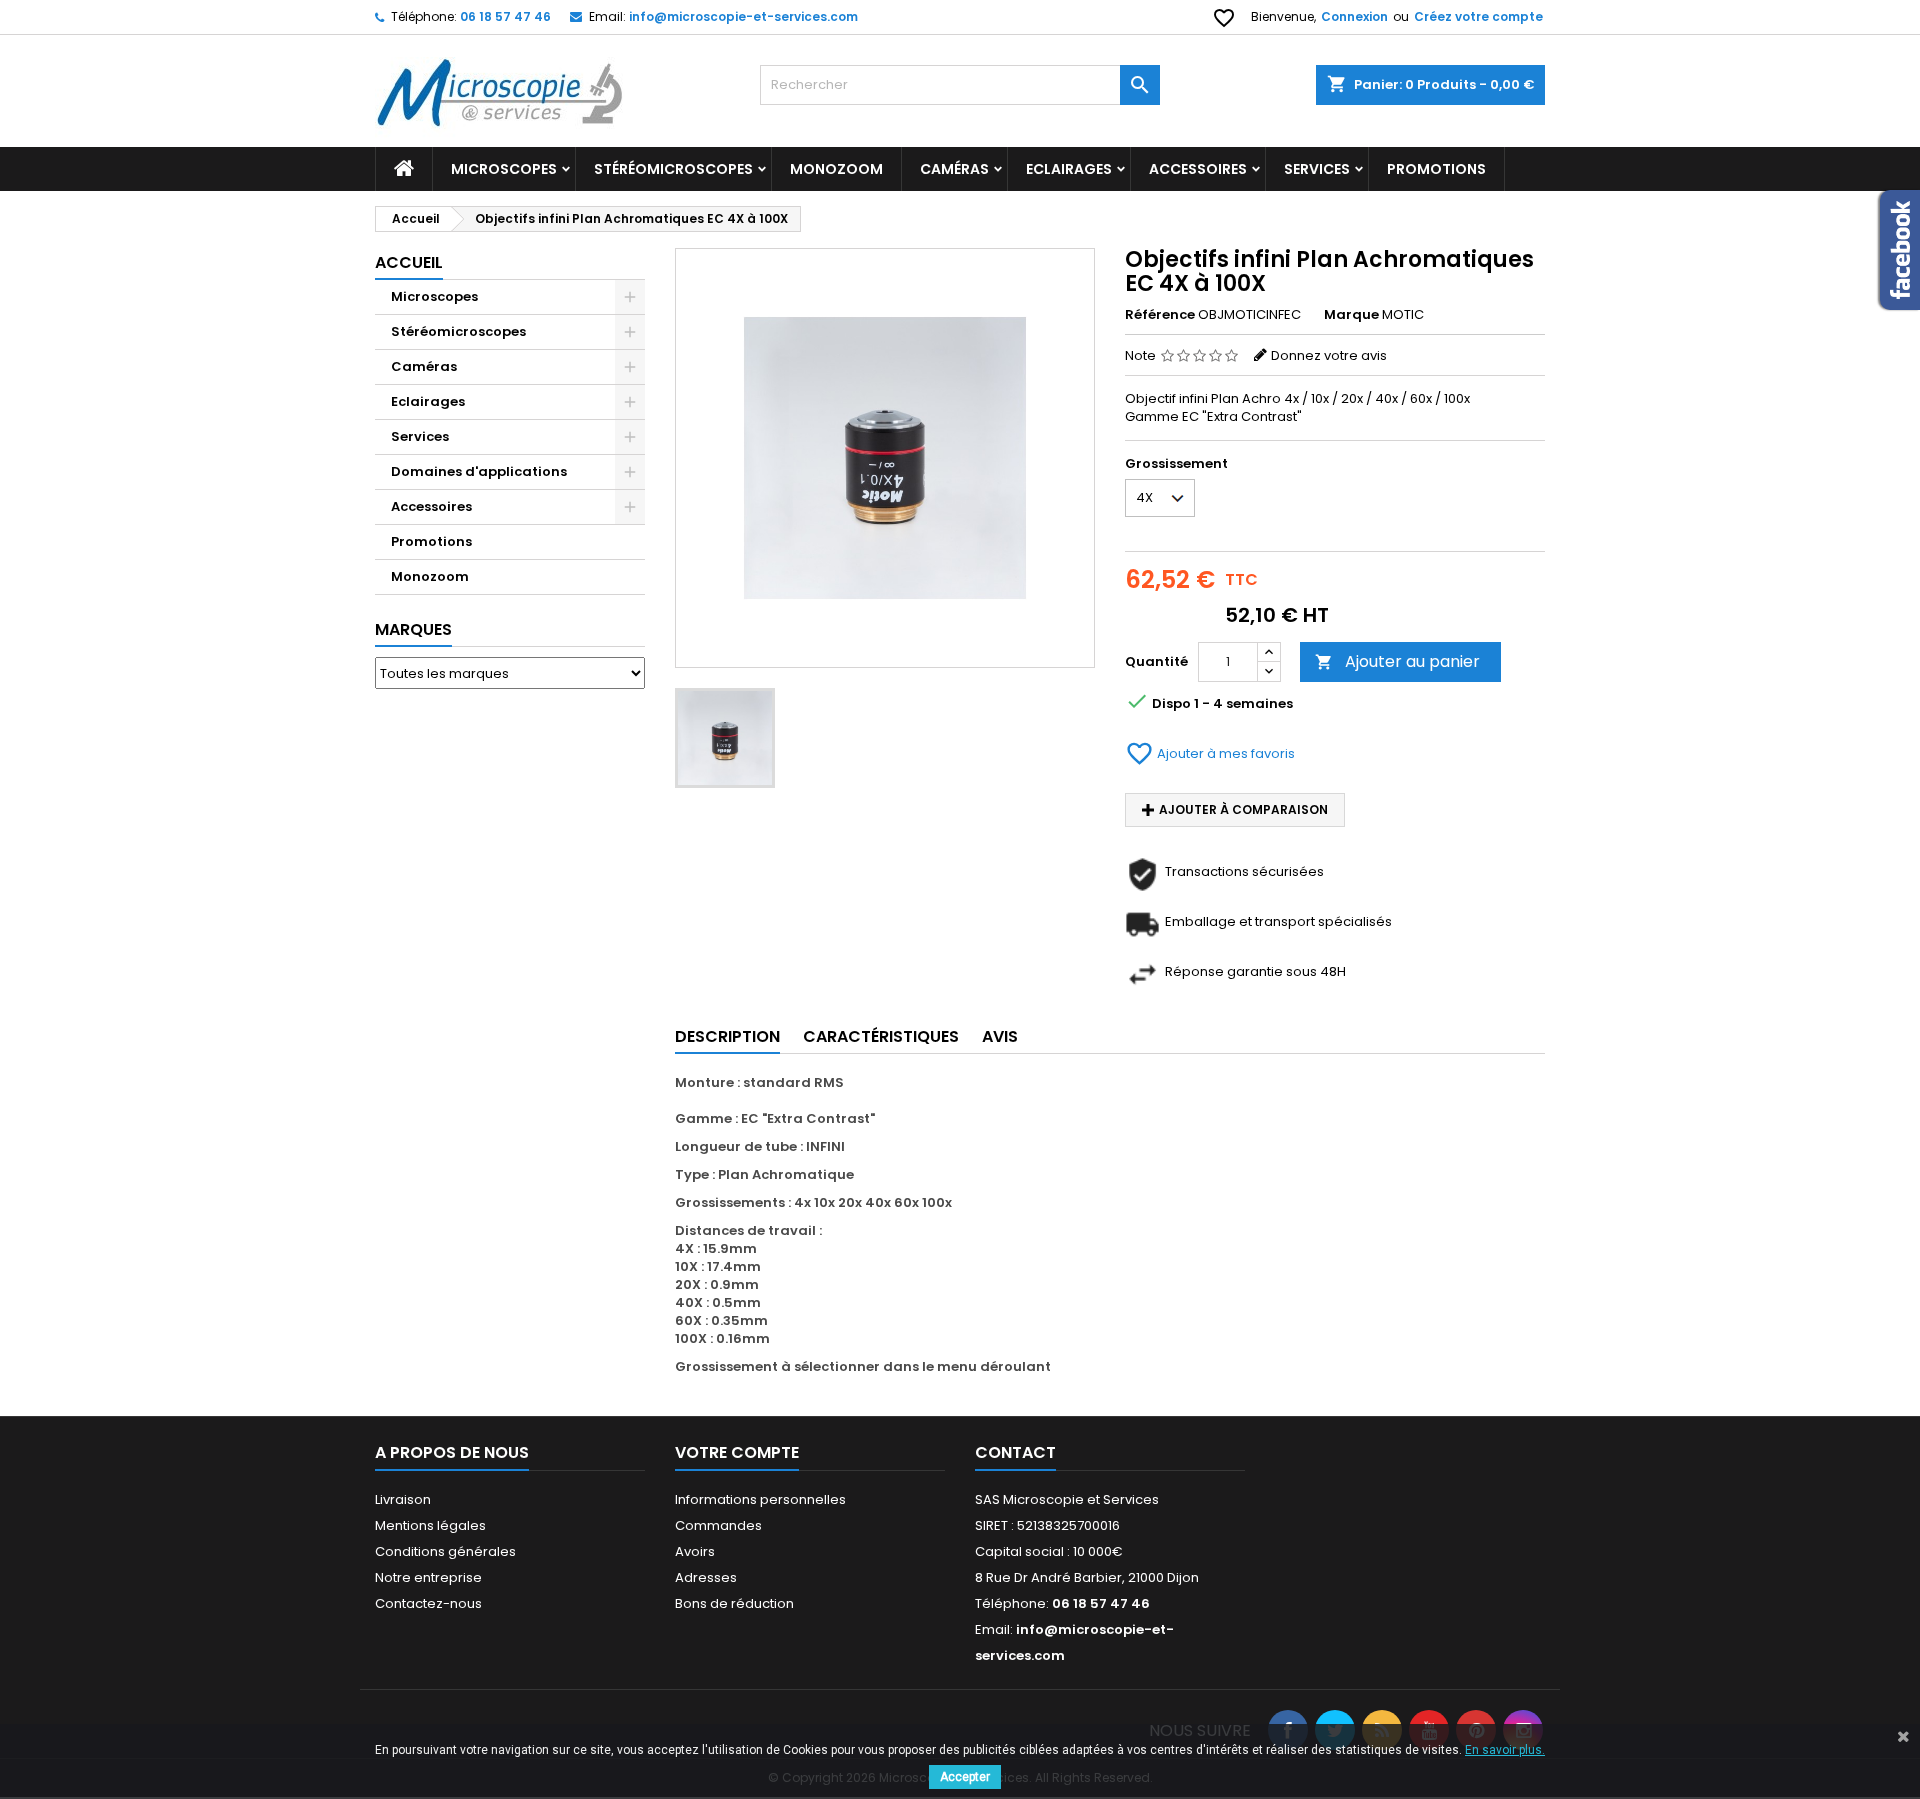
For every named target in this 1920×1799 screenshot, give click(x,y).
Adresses (706, 1577)
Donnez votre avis (1329, 355)
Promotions (1436, 169)
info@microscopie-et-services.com (743, 16)
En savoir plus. (1505, 1750)
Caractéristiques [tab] (881, 1036)
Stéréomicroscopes (673, 169)
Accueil (409, 262)
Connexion (1354, 16)
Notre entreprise (428, 1577)
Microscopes (504, 169)
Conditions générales (445, 1551)
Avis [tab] (1000, 1036)
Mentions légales (430, 1525)
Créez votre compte (1478, 16)
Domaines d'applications (479, 471)
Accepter (965, 1777)
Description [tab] (727, 1036)
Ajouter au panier (1397, 661)
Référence (1160, 315)
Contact (1015, 1452)
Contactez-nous (428, 1603)
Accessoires (1198, 169)
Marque (1351, 315)
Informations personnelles (760, 1499)
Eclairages (1069, 169)
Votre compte (737, 1452)
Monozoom (836, 169)
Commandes (718, 1525)
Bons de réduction (734, 1603)
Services (1317, 169)
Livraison (403, 1499)
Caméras (954, 169)
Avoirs (695, 1551)
